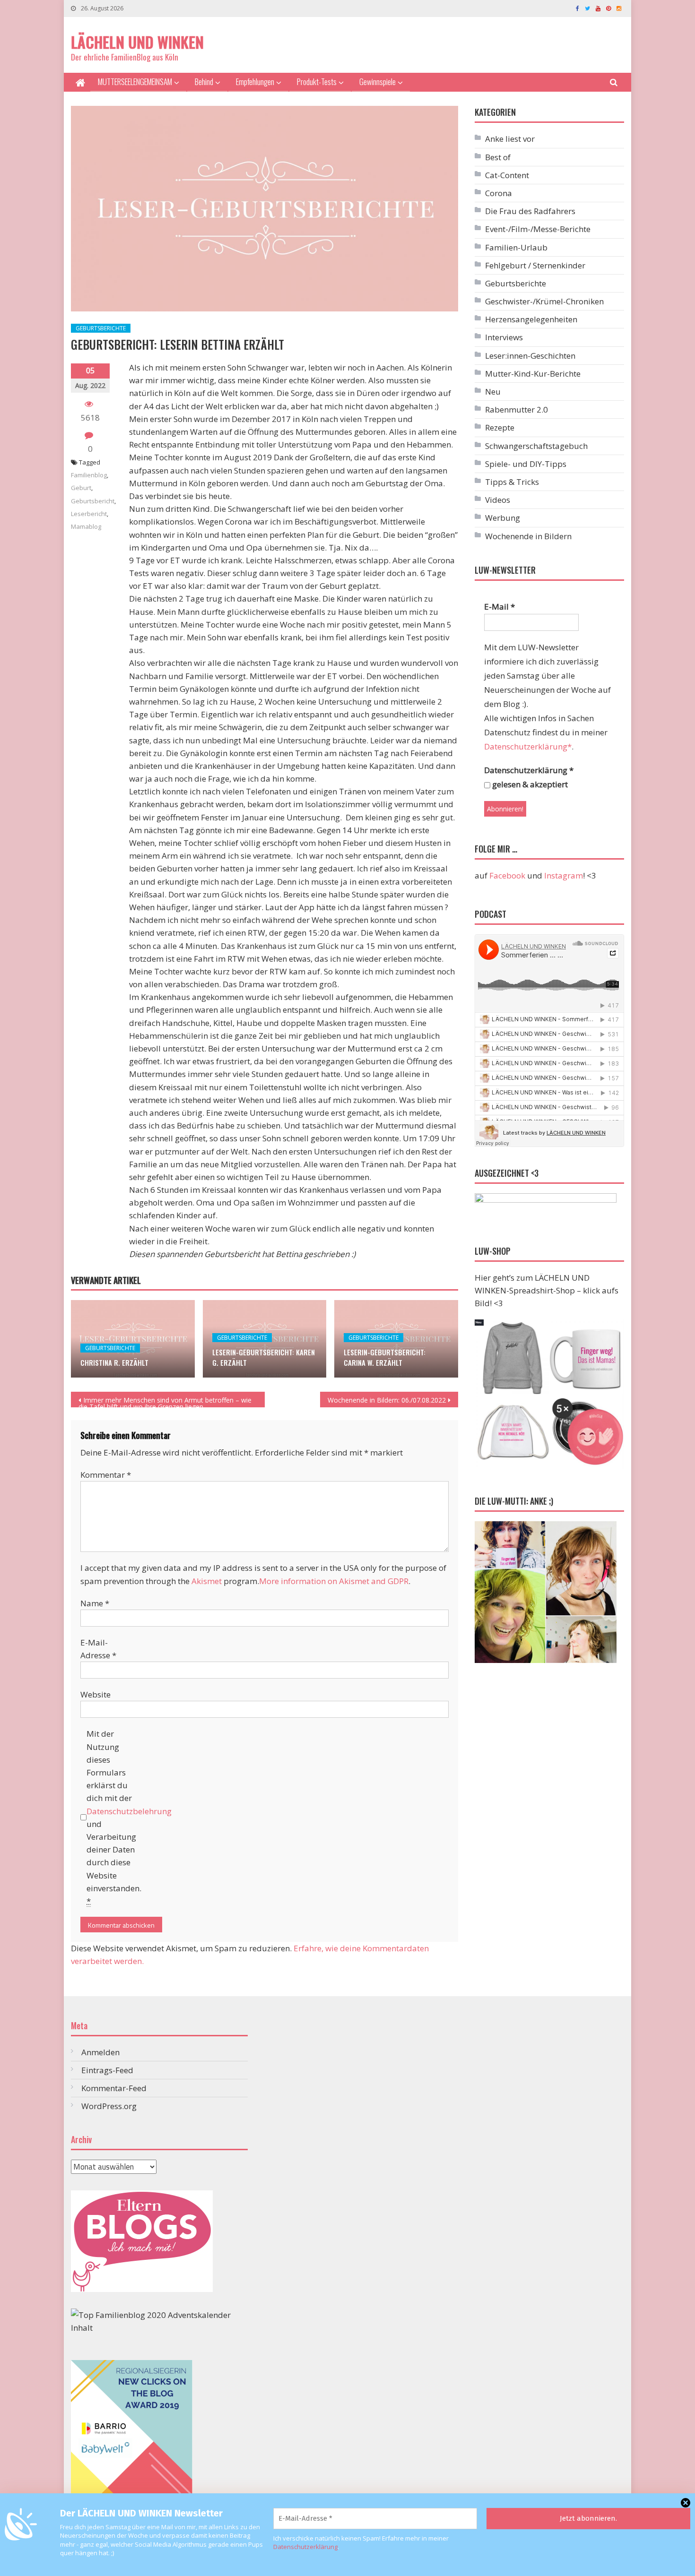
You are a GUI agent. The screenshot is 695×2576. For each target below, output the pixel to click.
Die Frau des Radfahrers (530, 211)
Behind (204, 82)
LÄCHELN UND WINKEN (137, 42)
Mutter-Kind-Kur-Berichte (533, 374)
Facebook (507, 875)
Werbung (503, 518)
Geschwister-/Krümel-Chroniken (544, 301)
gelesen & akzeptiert (529, 784)
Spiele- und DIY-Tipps (526, 464)
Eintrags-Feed (107, 2070)
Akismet (207, 1581)
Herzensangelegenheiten (531, 319)
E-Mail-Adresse (98, 1649)
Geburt (81, 488)
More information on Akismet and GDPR (334, 1581)
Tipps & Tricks (512, 482)
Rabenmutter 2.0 (517, 409)
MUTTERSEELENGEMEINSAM (135, 82)
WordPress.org (109, 2106)
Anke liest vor (510, 139)
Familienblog (89, 475)
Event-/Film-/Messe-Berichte (538, 229)
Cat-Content (507, 175)
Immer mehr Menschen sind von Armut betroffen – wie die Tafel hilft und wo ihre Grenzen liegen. (165, 1401)
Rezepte (500, 427)
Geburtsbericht (93, 501)
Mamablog (86, 526)
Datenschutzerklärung (305, 2547)
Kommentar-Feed (114, 2088)
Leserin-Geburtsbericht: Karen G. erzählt (264, 1357)
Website (96, 1694)
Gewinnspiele (378, 82)
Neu (493, 392)
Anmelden (100, 2052)
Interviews (504, 337)
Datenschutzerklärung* (528, 746)
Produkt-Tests (317, 82)
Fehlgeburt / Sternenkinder (535, 265)
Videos (498, 500)
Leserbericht (89, 514)
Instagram (564, 875)
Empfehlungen (255, 82)
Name (95, 1603)
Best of (498, 157)
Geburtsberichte (101, 328)
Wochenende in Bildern (528, 536)
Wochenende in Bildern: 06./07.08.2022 (387, 1400)
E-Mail (500, 607)
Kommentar (106, 1475)
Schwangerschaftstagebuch (536, 446)
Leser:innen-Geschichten (530, 356)
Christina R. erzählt (114, 1362)
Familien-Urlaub (516, 247)
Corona (499, 193)
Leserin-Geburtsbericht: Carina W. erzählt (385, 1357)
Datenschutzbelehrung (129, 1811)
